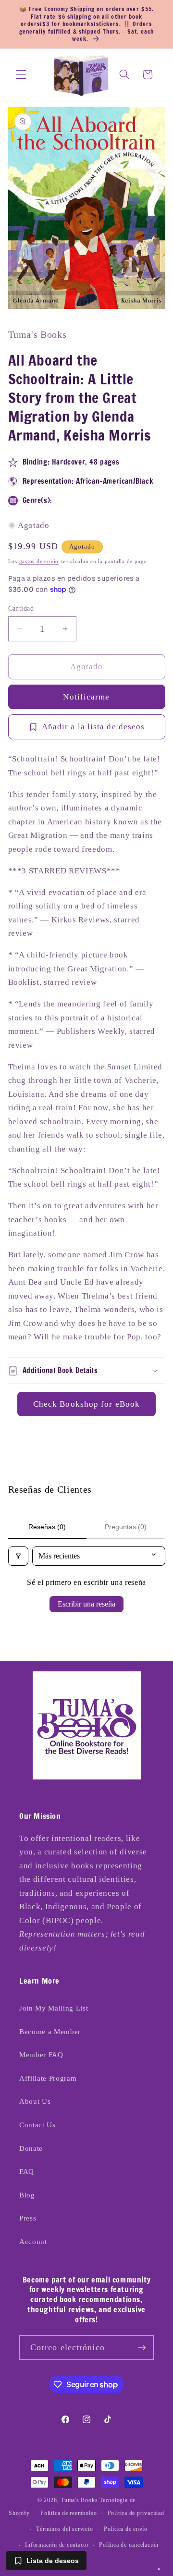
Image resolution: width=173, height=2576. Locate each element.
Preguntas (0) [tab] (126, 1527)
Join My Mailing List (54, 2008)
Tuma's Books (79, 2500)
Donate (31, 2148)
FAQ (27, 2171)
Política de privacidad (136, 2513)
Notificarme (86, 697)
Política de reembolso (68, 2513)
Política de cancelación (129, 2545)
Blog (27, 2195)
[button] (21, 74)
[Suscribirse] (142, 2348)
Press (28, 2218)
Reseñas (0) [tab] (47, 1527)
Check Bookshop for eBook (86, 1404)
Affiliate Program (48, 2078)
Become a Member (50, 2031)
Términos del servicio (64, 2529)
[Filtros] (18, 1556)
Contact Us (37, 2125)
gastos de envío (39, 561)
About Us (35, 2101)
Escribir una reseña (86, 1604)
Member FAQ (41, 2055)
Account (33, 2241)
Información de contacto (57, 2545)
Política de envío (126, 2529)
